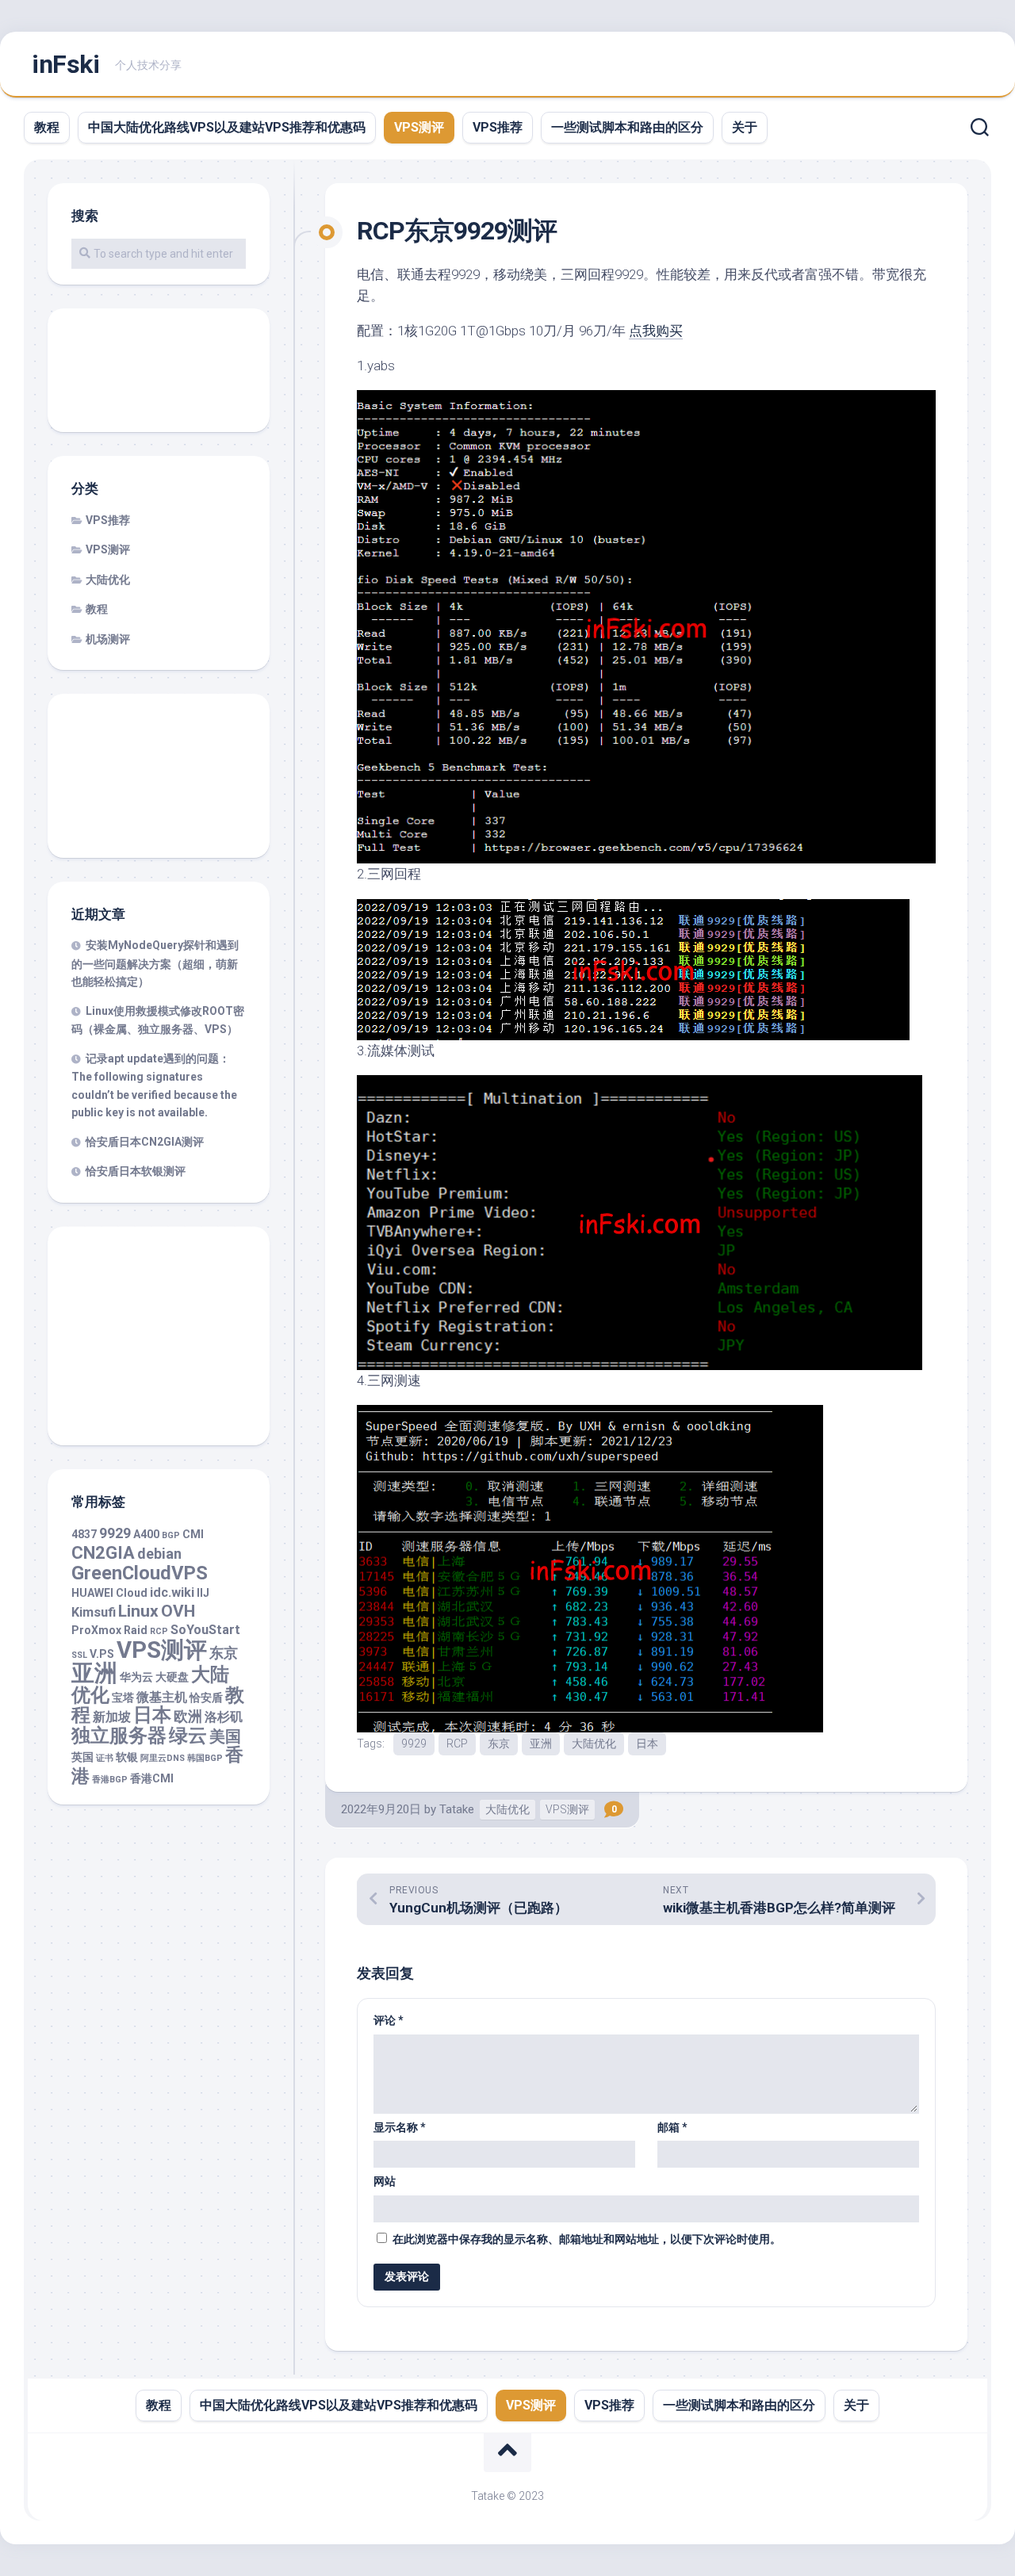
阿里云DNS (163, 1758)
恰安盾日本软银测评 (136, 1171)
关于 (745, 127)
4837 (84, 1534)
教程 (47, 127)
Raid (136, 1630)
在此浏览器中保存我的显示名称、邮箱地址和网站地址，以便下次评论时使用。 (587, 2239)
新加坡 (112, 1717)
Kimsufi (94, 1612)
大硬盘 (172, 1677)
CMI (193, 1534)
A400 (146, 1534)
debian (159, 1554)
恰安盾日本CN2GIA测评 (145, 1142)
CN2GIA (103, 1553)
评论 (389, 2020)
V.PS (102, 1654)
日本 (647, 1743)
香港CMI (152, 1778)
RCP (457, 1743)
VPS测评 (419, 127)
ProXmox (96, 1630)
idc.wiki (172, 1592)
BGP (171, 1535)
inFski (65, 64)
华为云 (136, 1677)
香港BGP (110, 1780)
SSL (79, 1655)
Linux (138, 1611)
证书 (105, 1758)
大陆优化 (594, 1743)
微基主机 (162, 1697)
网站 (385, 2181)
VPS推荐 (498, 127)
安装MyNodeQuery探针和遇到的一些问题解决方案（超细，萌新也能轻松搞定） (155, 963)
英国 (82, 1757)
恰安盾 (206, 1698)
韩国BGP (205, 1758)
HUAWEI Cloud (109, 1593)
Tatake (457, 1809)
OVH (178, 1611)
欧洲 (188, 1716)
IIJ (203, 1593)
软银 (127, 1757)
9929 (414, 1743)
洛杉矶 (224, 1717)
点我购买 (656, 331)
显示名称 (400, 2127)
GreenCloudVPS (140, 1573)
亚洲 (541, 1743)
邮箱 (672, 2127)
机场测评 (108, 639)
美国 (225, 1737)
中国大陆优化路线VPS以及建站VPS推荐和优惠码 (227, 127)
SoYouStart (205, 1630)
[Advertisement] (159, 372)
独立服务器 (119, 1736)
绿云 (188, 1736)
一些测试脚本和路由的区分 (627, 127)
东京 (499, 1743)
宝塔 (123, 1698)
